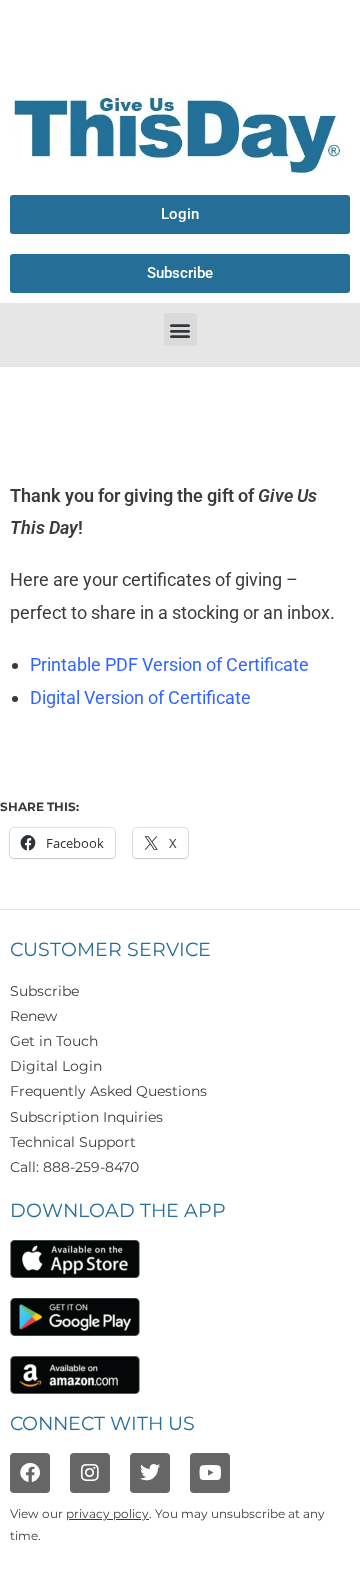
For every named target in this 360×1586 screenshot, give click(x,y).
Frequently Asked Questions (108, 1091)
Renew (33, 1016)
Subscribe (44, 991)
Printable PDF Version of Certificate (169, 664)
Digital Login (56, 1066)
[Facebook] (30, 1473)
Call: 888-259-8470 (74, 1167)
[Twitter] (150, 1473)
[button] (180, 329)
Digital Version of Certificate (140, 697)
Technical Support (73, 1142)
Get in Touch (54, 1041)
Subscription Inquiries (86, 1117)
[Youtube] (210, 1473)
